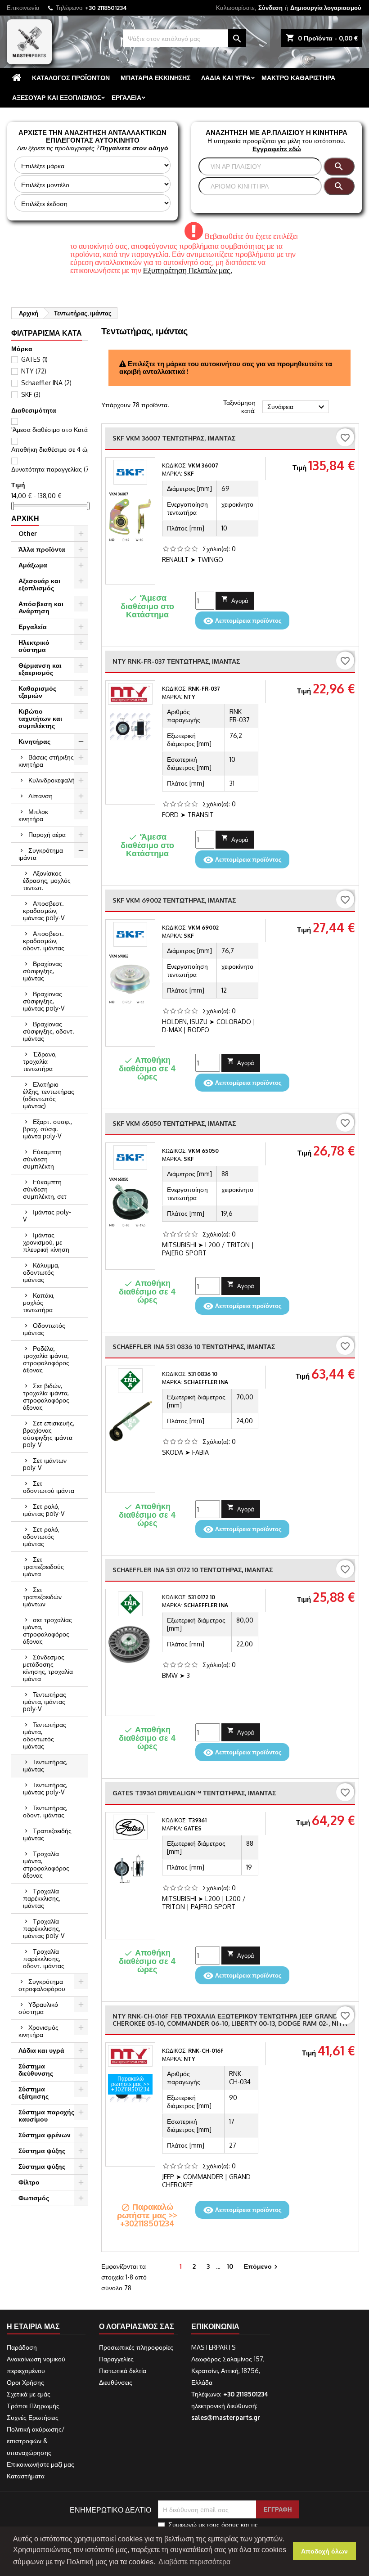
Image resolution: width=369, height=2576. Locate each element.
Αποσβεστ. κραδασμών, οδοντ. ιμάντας (44, 941)
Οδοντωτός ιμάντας (44, 1329)
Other (28, 533)
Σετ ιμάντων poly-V (45, 1464)
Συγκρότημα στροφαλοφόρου (42, 1985)
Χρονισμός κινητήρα (38, 2031)
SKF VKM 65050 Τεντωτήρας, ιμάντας (174, 1123)
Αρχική (25, 518)
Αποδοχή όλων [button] (324, 2551)
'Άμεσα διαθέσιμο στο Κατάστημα (63, 429)
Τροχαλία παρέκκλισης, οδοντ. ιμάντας (44, 1958)
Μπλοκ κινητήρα (33, 815)
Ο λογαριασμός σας (137, 2326)
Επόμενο (262, 2267)
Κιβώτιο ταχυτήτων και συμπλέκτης (40, 718)
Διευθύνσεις (116, 2382)
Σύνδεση (270, 8)
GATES (34, 359)
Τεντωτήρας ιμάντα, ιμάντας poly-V (45, 1702)
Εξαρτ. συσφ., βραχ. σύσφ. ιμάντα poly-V (47, 1129)
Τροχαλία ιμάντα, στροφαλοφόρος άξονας (46, 1864)
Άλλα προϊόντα (42, 549)
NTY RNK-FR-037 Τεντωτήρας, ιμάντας (176, 661)
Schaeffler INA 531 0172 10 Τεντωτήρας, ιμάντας (193, 1570)
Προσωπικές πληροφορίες (136, 2347)
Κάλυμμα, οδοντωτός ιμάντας (41, 1272)
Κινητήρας (34, 741)
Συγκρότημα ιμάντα (41, 854)
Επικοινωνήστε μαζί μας (40, 2464)
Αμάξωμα (33, 565)
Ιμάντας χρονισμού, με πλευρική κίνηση (46, 1242)
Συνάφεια (297, 407)
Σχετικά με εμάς (29, 2394)
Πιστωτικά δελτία (123, 2371)
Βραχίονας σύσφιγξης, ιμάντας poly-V (44, 1001)
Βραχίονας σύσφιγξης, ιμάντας (43, 971)
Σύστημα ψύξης (42, 2151)
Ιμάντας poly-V (47, 1216)
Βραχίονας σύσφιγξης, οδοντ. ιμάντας (49, 1031)
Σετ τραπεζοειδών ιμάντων (42, 1597)
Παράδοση (22, 2347)
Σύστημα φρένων (45, 2135)
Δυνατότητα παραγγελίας (52, 469)
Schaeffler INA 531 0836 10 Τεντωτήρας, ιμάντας (194, 1346)
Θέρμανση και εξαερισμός (40, 669)
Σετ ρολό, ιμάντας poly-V (44, 1510)
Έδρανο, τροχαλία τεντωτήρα (40, 1061)
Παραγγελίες (116, 2359)
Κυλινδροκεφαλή (52, 780)
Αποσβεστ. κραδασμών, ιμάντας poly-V (44, 910)
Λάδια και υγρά (226, 78)
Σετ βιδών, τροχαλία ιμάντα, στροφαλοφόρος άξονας (46, 1396)
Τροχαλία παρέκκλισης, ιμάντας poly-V (44, 1928)
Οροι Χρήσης (25, 2382)
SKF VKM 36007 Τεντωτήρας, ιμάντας (174, 438)
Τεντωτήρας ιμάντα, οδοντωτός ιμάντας (45, 1735)
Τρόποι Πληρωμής (33, 2406)
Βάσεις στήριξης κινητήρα (46, 761)
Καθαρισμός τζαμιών (37, 692)
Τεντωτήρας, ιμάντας (45, 1765)
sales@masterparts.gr (226, 2417)
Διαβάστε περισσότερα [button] (194, 2562)
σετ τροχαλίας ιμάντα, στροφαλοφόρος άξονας (47, 1630)
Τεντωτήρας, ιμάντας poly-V (45, 1788)
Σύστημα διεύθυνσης (36, 2070)
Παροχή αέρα (47, 834)
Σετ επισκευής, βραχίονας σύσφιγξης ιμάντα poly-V (49, 1434)
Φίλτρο (29, 2182)
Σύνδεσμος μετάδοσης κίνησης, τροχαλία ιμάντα (48, 1668)
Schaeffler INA (46, 383)
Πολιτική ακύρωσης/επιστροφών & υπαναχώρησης (36, 2441)
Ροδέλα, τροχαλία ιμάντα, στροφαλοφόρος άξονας (46, 1359)
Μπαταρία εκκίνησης (155, 78)
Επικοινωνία (23, 8)
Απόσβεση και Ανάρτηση (41, 607)
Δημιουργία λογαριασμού (326, 8)
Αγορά (235, 600)
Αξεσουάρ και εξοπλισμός (56, 97)
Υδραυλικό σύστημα (38, 2008)
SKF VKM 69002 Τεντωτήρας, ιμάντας (174, 900)
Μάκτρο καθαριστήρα (298, 78)
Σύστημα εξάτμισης (34, 2093)
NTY (34, 371)
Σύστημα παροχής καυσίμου (46, 2115)
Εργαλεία (126, 97)
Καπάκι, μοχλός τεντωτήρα (39, 1302)
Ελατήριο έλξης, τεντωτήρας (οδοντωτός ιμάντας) (49, 1095)
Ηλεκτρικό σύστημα (34, 646)
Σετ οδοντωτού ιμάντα (49, 1487)
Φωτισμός (34, 2198)
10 (230, 2266)
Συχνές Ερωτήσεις (33, 2417)
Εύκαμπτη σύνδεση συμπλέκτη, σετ (45, 1189)
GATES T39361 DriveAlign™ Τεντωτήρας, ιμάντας (194, 1793)
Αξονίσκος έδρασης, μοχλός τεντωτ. (47, 880)
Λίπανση (40, 796)
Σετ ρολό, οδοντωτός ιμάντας (41, 1536)
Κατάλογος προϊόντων (71, 78)
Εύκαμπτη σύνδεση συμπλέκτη (42, 1159)
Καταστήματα (26, 2476)
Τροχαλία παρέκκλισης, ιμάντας (42, 1898)
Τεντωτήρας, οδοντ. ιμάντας (45, 1811)
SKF (31, 394)
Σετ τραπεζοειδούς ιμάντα (43, 1567)
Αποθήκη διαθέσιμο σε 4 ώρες (58, 449)
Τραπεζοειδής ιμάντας (47, 1834)
